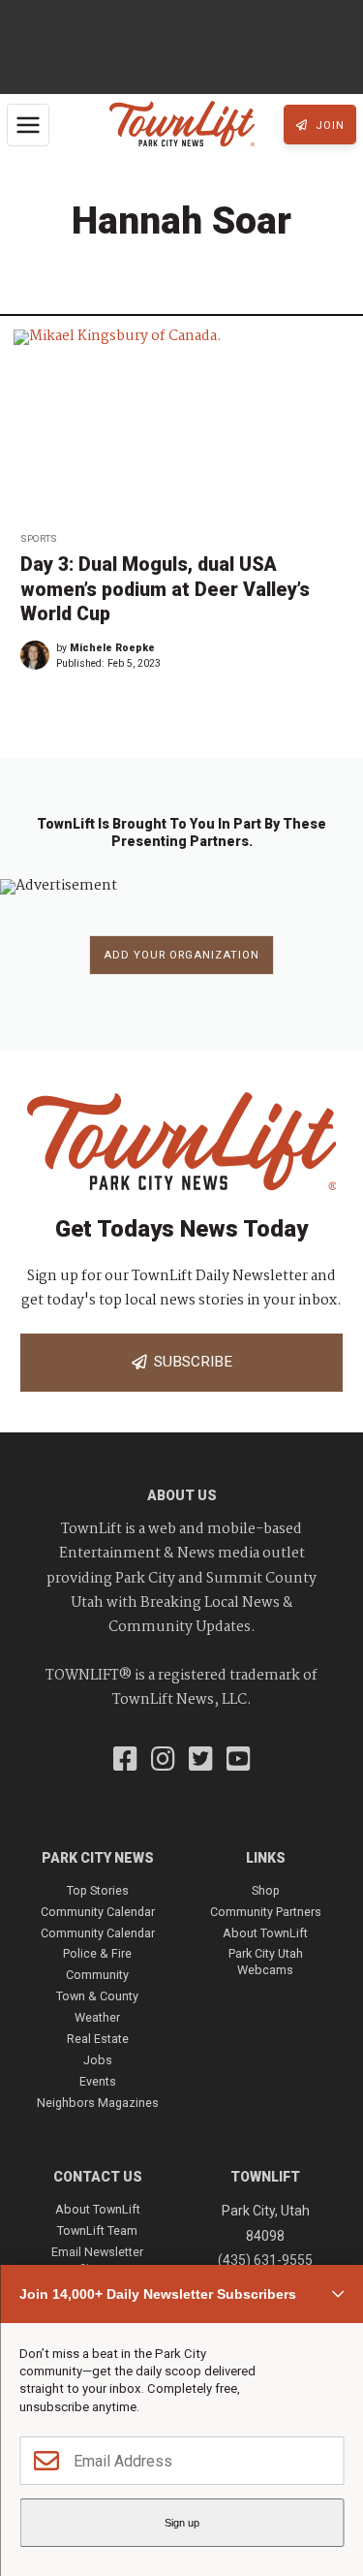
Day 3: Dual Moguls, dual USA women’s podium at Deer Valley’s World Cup (165, 589)
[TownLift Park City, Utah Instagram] (163, 1761)
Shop (266, 1890)
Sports (39, 538)
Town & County (97, 1996)
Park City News (98, 1858)
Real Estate (98, 2039)
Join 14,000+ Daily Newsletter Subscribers (158, 2294)
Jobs (98, 2060)
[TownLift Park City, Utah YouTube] (239, 1761)
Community (97, 1975)
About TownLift (265, 1933)
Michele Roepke (112, 648)
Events (98, 2081)
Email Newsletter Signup (97, 2260)
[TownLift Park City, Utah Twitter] (201, 1761)
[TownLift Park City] (182, 125)
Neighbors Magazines (98, 2103)
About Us (182, 1495)
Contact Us (98, 2177)
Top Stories (98, 1890)
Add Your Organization (181, 955)
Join (328, 126)
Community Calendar (98, 1912)
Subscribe (189, 1362)
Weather (97, 2017)
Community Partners (266, 1912)
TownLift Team (97, 2230)
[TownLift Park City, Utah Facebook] (125, 1761)
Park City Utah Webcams (266, 1961)
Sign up (182, 2523)
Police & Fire (97, 1953)
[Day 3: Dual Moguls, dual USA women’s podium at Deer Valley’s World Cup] (181, 424)
